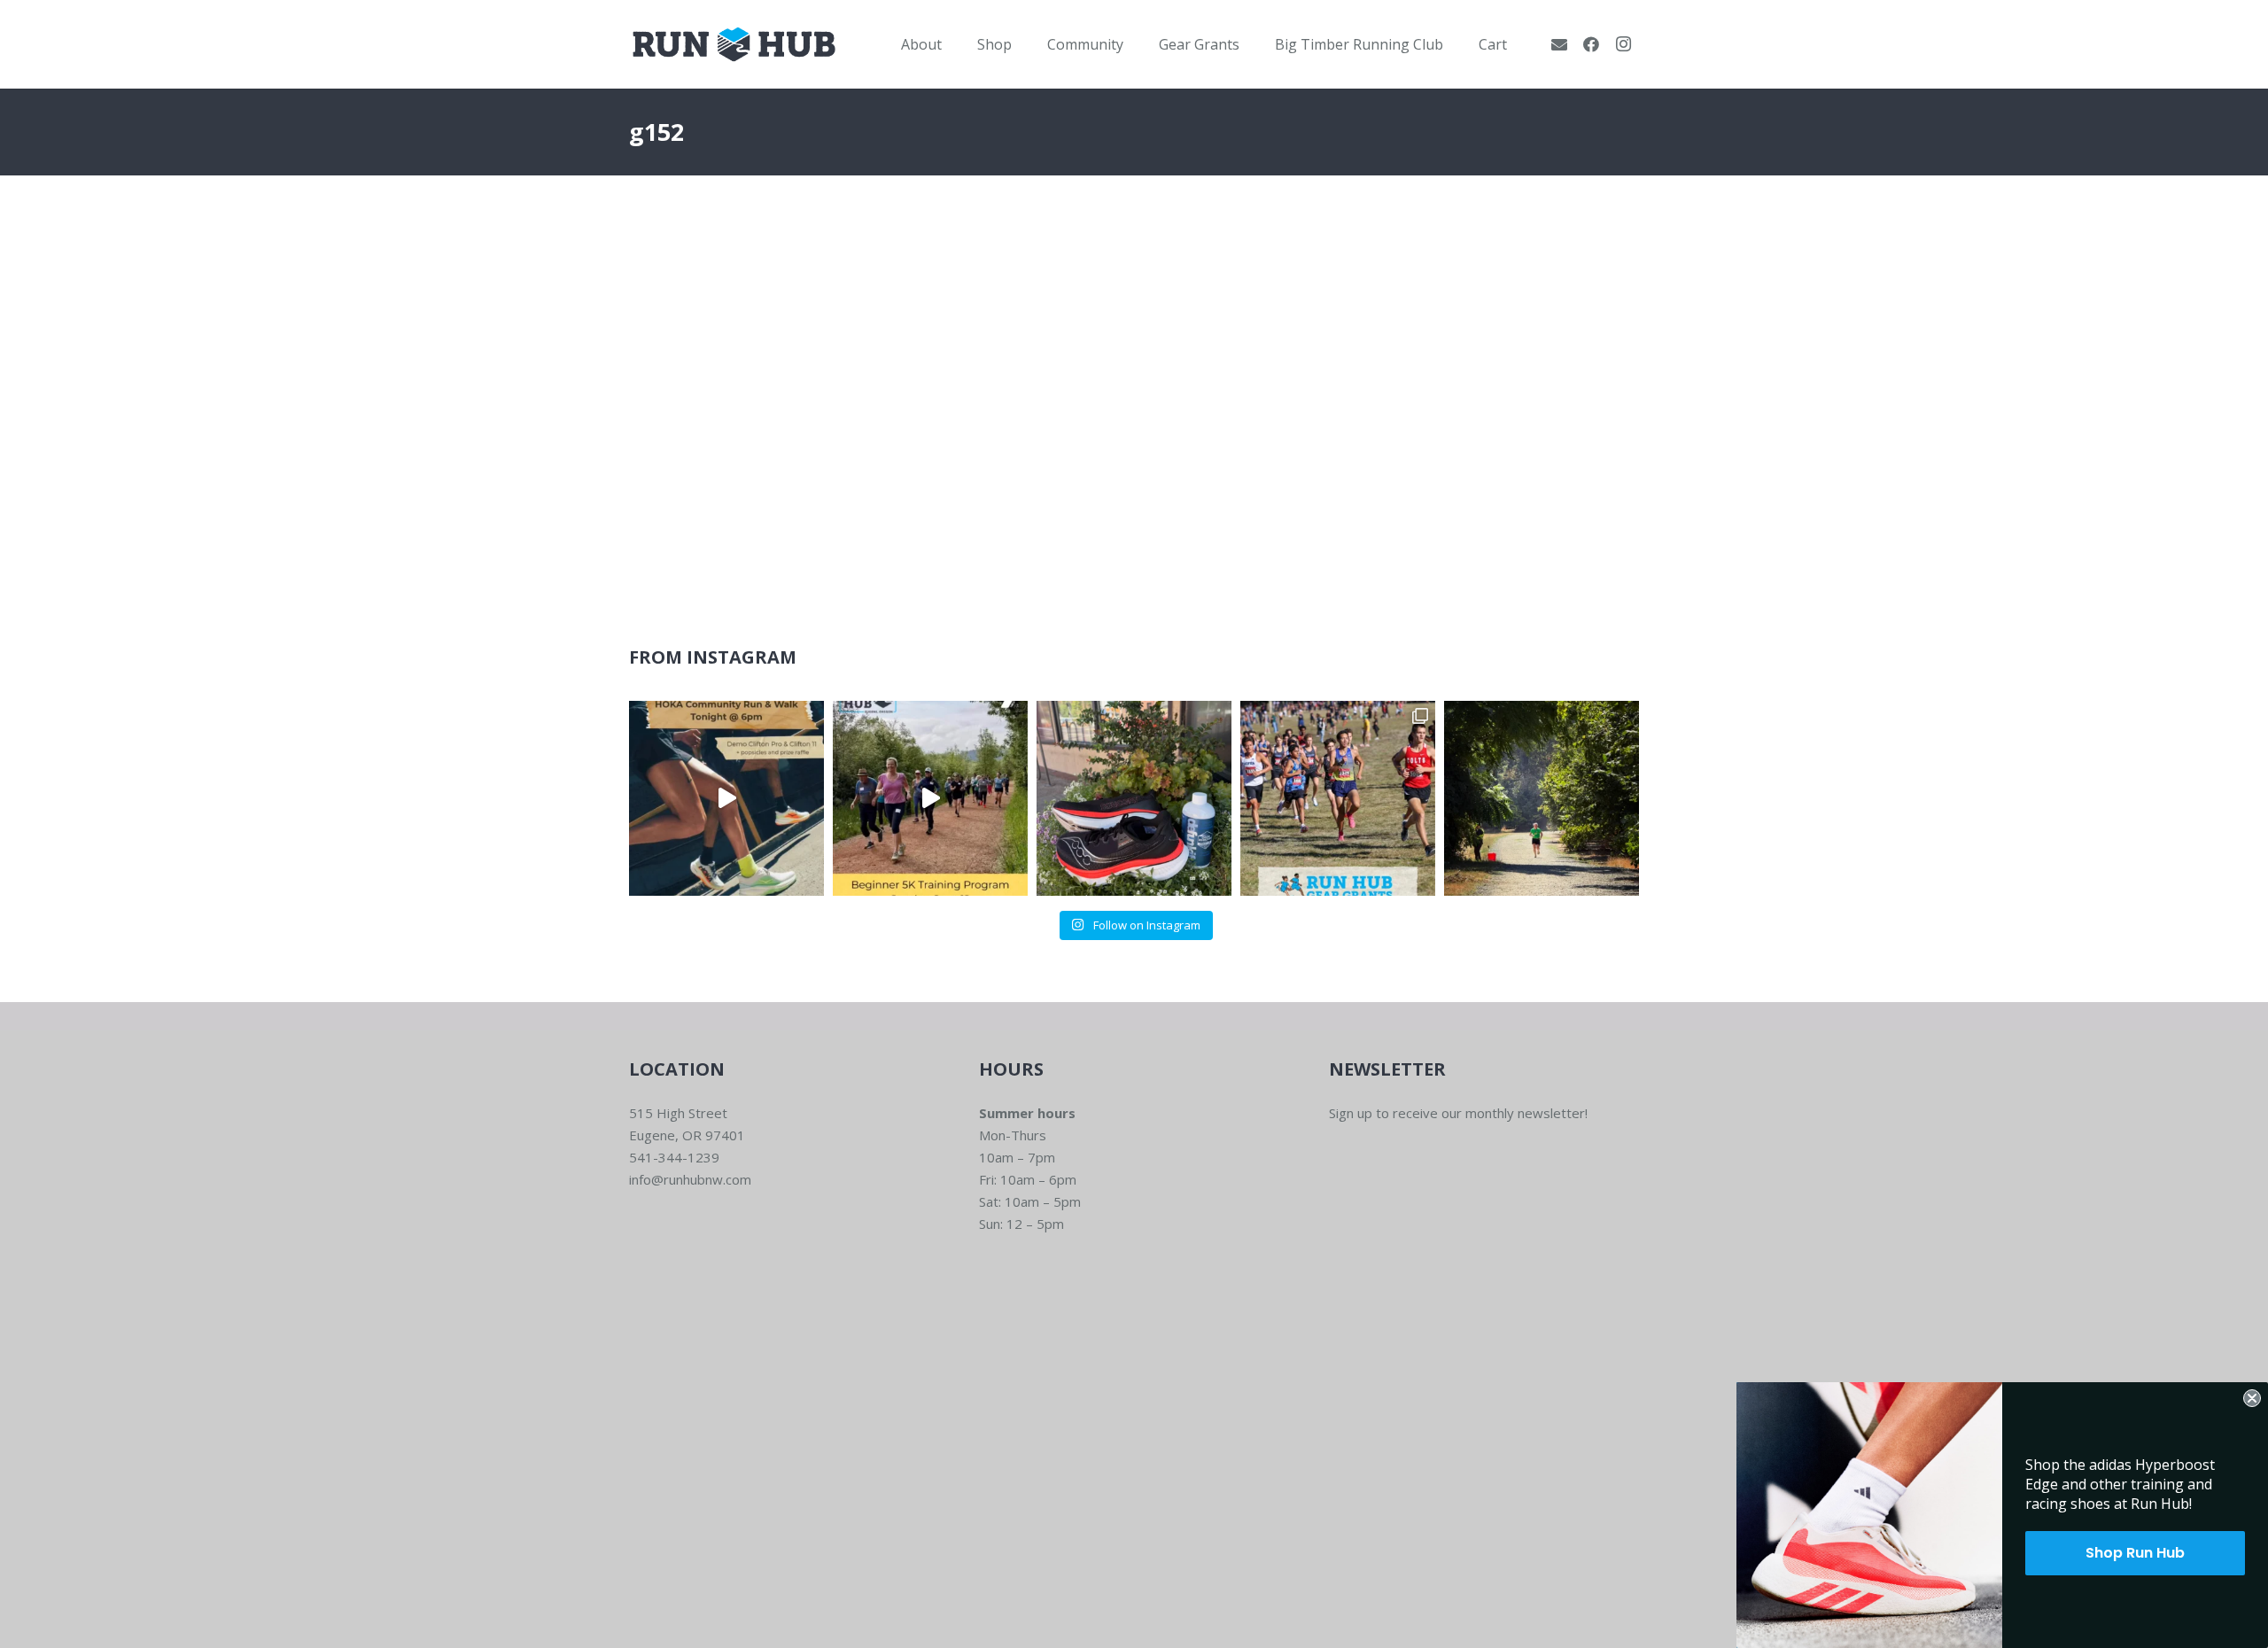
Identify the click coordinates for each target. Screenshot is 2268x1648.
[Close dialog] (2252, 1398)
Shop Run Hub (2135, 1553)
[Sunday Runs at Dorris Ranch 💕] (1542, 798)
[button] (955, 44)
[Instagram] (1623, 44)
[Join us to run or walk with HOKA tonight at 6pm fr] (726, 798)
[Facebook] (1591, 44)
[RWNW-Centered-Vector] (734, 44)
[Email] (1559, 44)
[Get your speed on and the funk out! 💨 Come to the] (1134, 798)
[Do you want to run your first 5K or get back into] (930, 798)
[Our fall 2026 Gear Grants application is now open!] (1338, 798)
